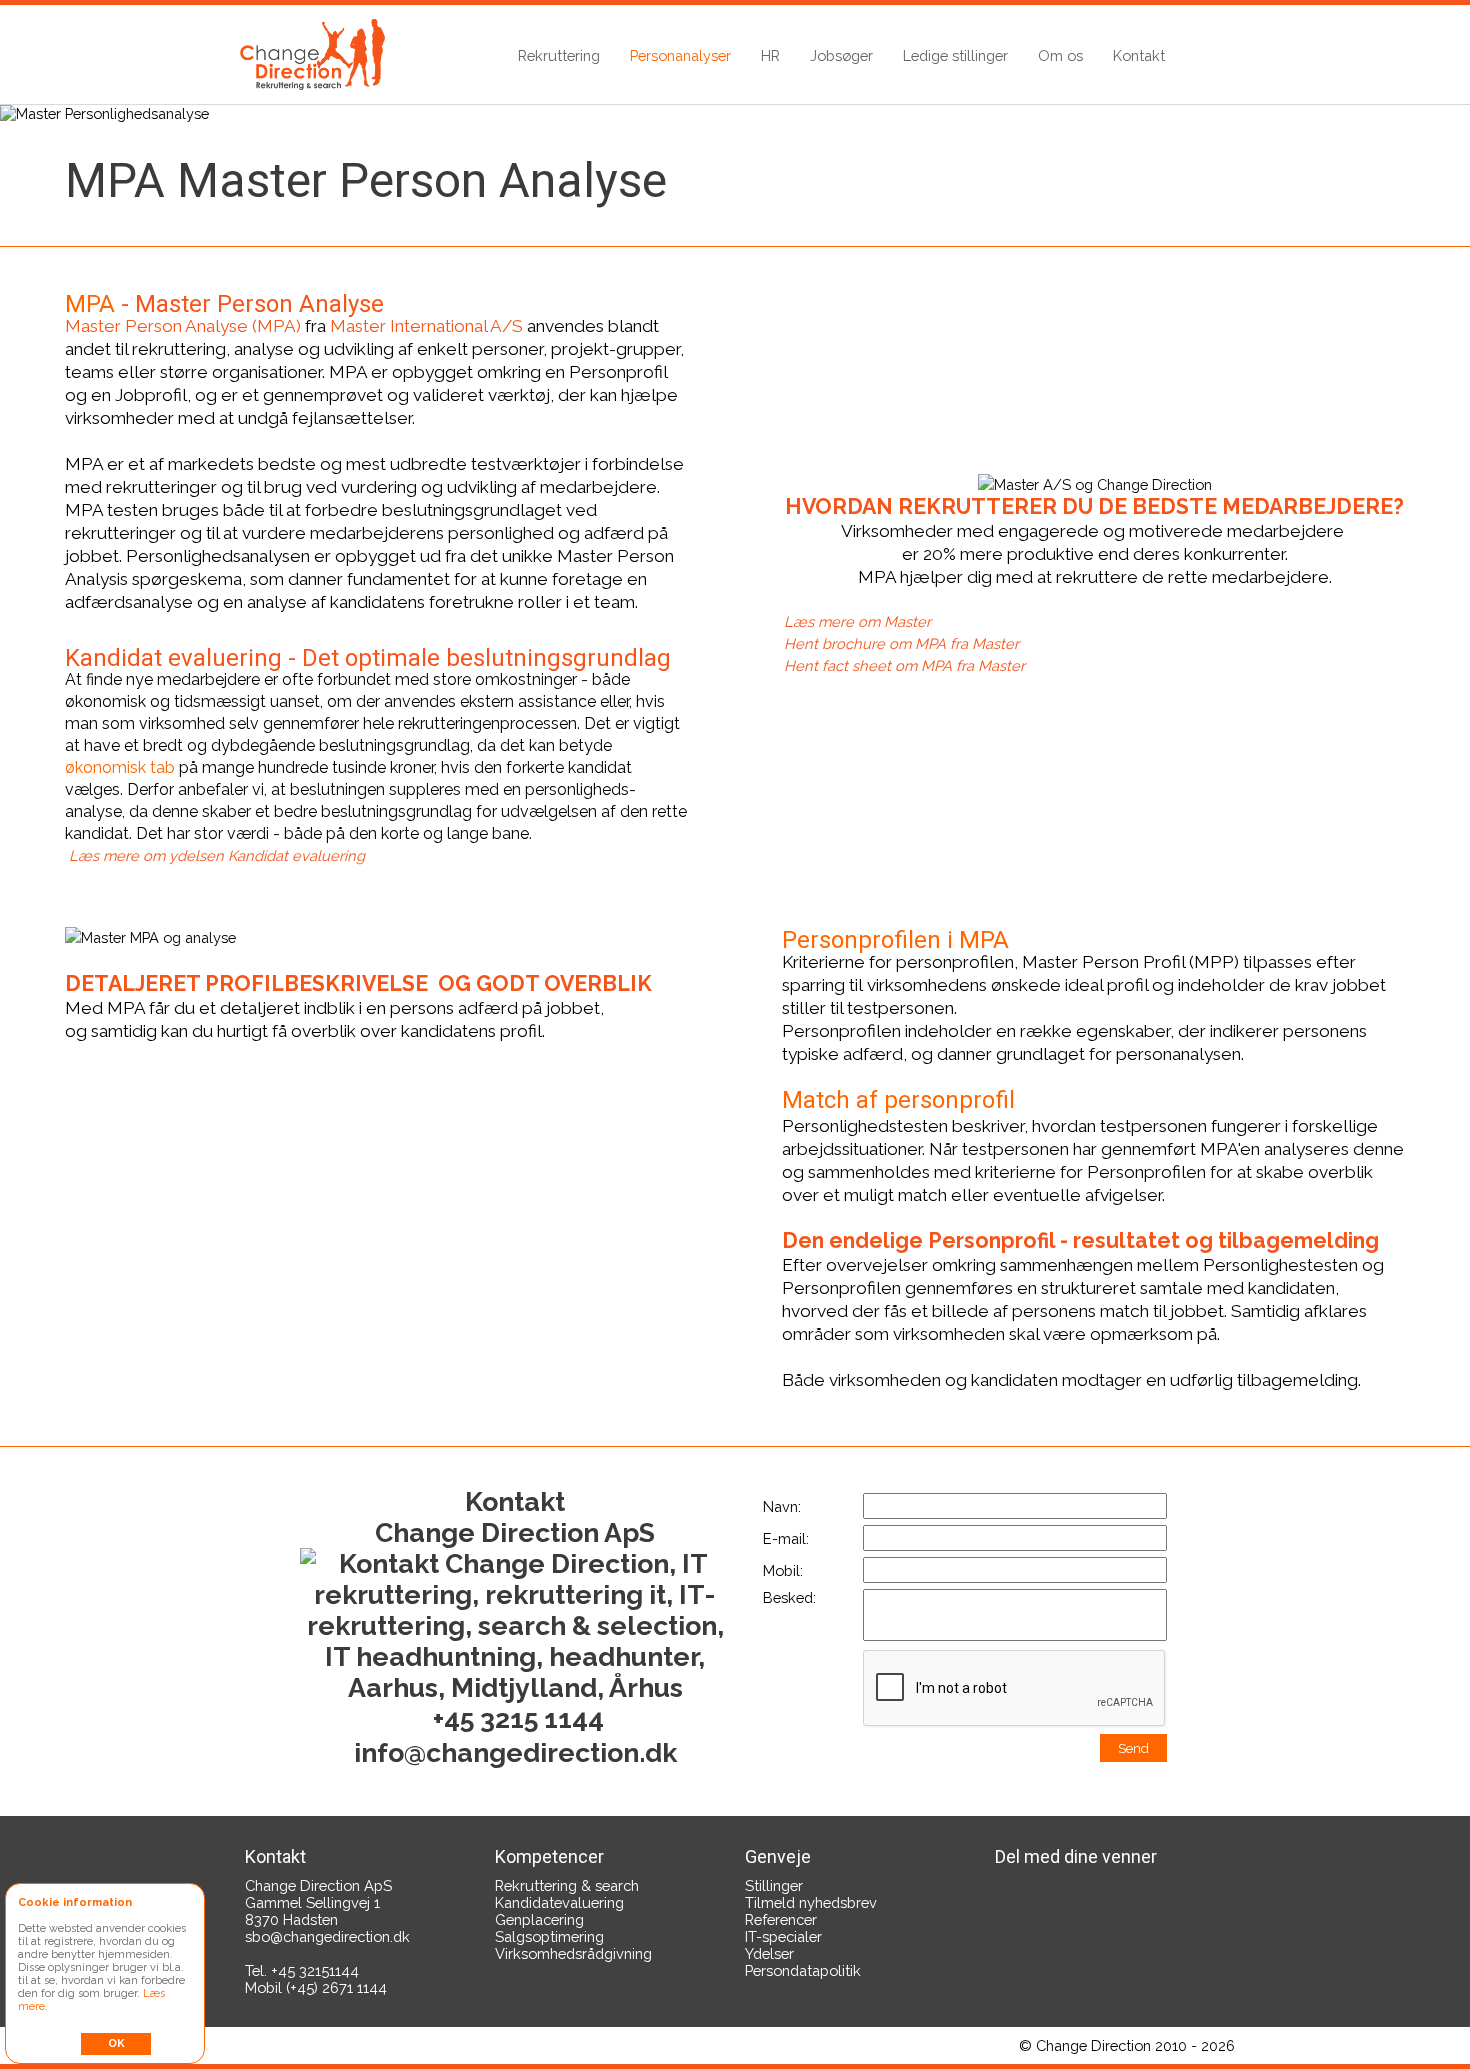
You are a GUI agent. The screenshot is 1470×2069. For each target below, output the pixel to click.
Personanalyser (680, 55)
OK (116, 2043)
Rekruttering (559, 55)
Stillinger (774, 1885)
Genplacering (539, 1919)
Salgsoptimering (549, 1936)
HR (770, 55)
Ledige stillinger (955, 55)
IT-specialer (783, 1936)
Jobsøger (841, 55)
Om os (1060, 55)
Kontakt (1139, 55)
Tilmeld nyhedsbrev (811, 1902)
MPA (90, 304)
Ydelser (769, 1953)
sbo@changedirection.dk (327, 1936)
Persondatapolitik (803, 1970)
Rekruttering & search (567, 1885)
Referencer (781, 1919)
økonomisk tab (120, 767)
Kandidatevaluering (559, 1902)
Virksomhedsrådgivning (573, 1953)
